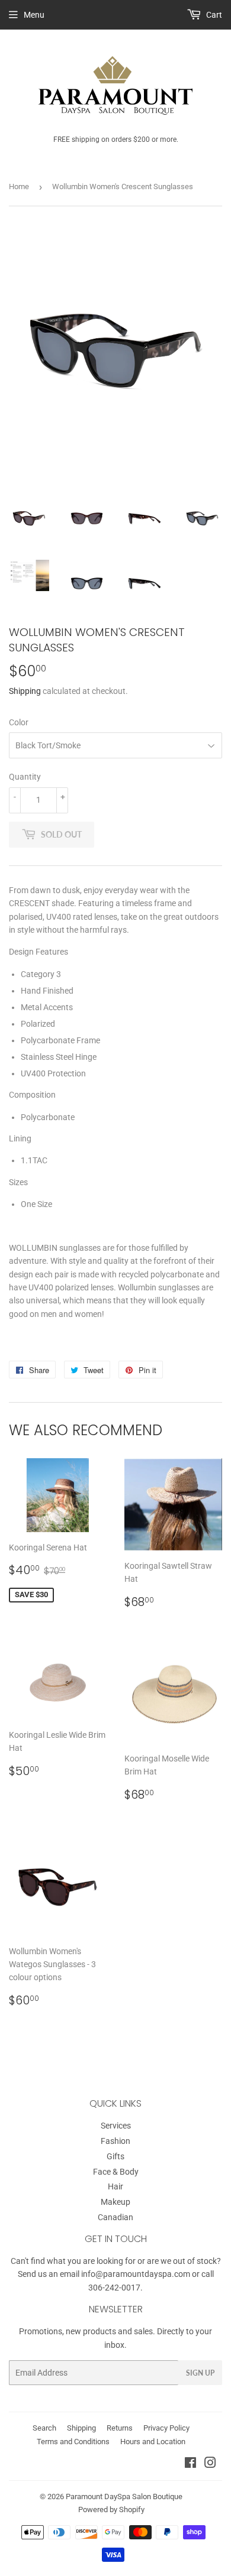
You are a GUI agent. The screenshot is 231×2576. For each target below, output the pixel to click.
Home (19, 186)
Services (116, 2126)
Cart (213, 15)
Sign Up (200, 2373)
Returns (120, 2428)
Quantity (25, 777)
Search (44, 2428)
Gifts (115, 2156)
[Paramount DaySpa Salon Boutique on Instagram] (210, 2464)
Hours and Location (153, 2442)
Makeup (115, 2202)
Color (19, 722)
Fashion (115, 2141)
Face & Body (116, 2172)
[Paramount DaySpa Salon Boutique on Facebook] (190, 2464)
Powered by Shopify (111, 2510)
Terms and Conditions (73, 2442)
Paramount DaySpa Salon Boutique (124, 2496)
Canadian (115, 2217)
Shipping (25, 691)
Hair (115, 2186)
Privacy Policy (166, 2428)
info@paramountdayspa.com (136, 2274)
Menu (34, 15)
